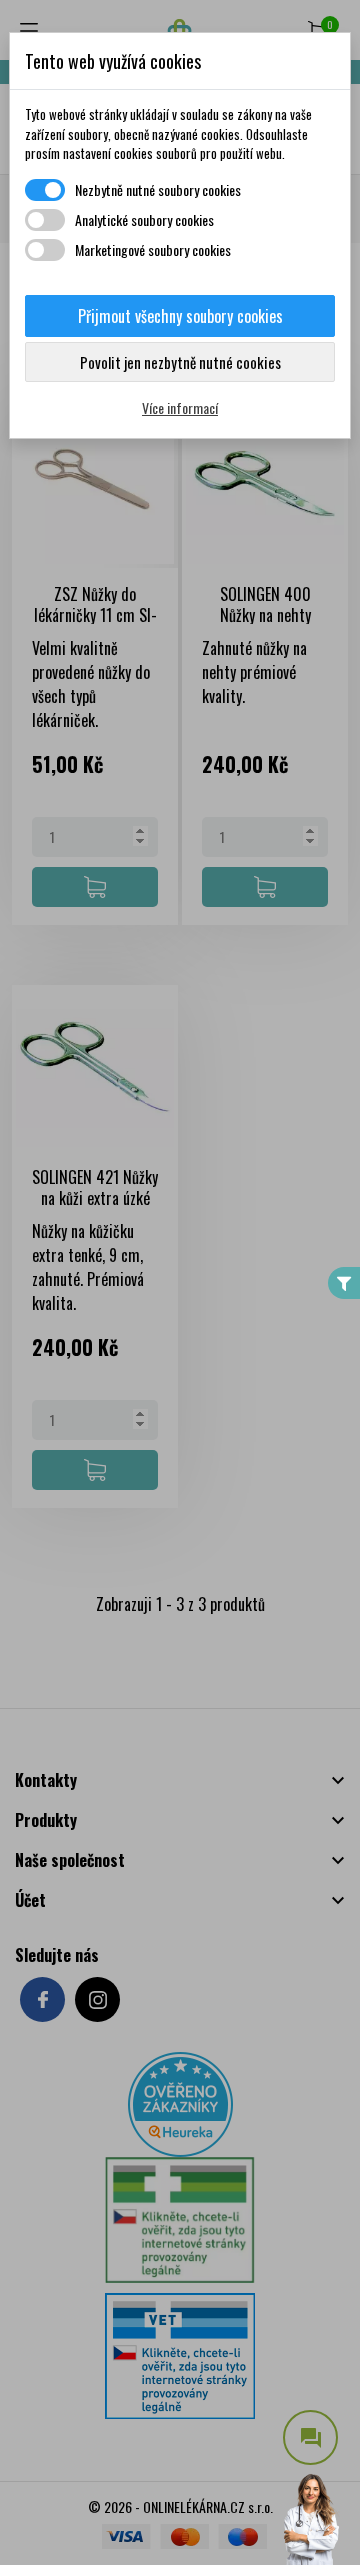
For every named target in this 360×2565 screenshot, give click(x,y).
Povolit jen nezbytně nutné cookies (180, 362)
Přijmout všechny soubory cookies (180, 316)
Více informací (180, 407)
